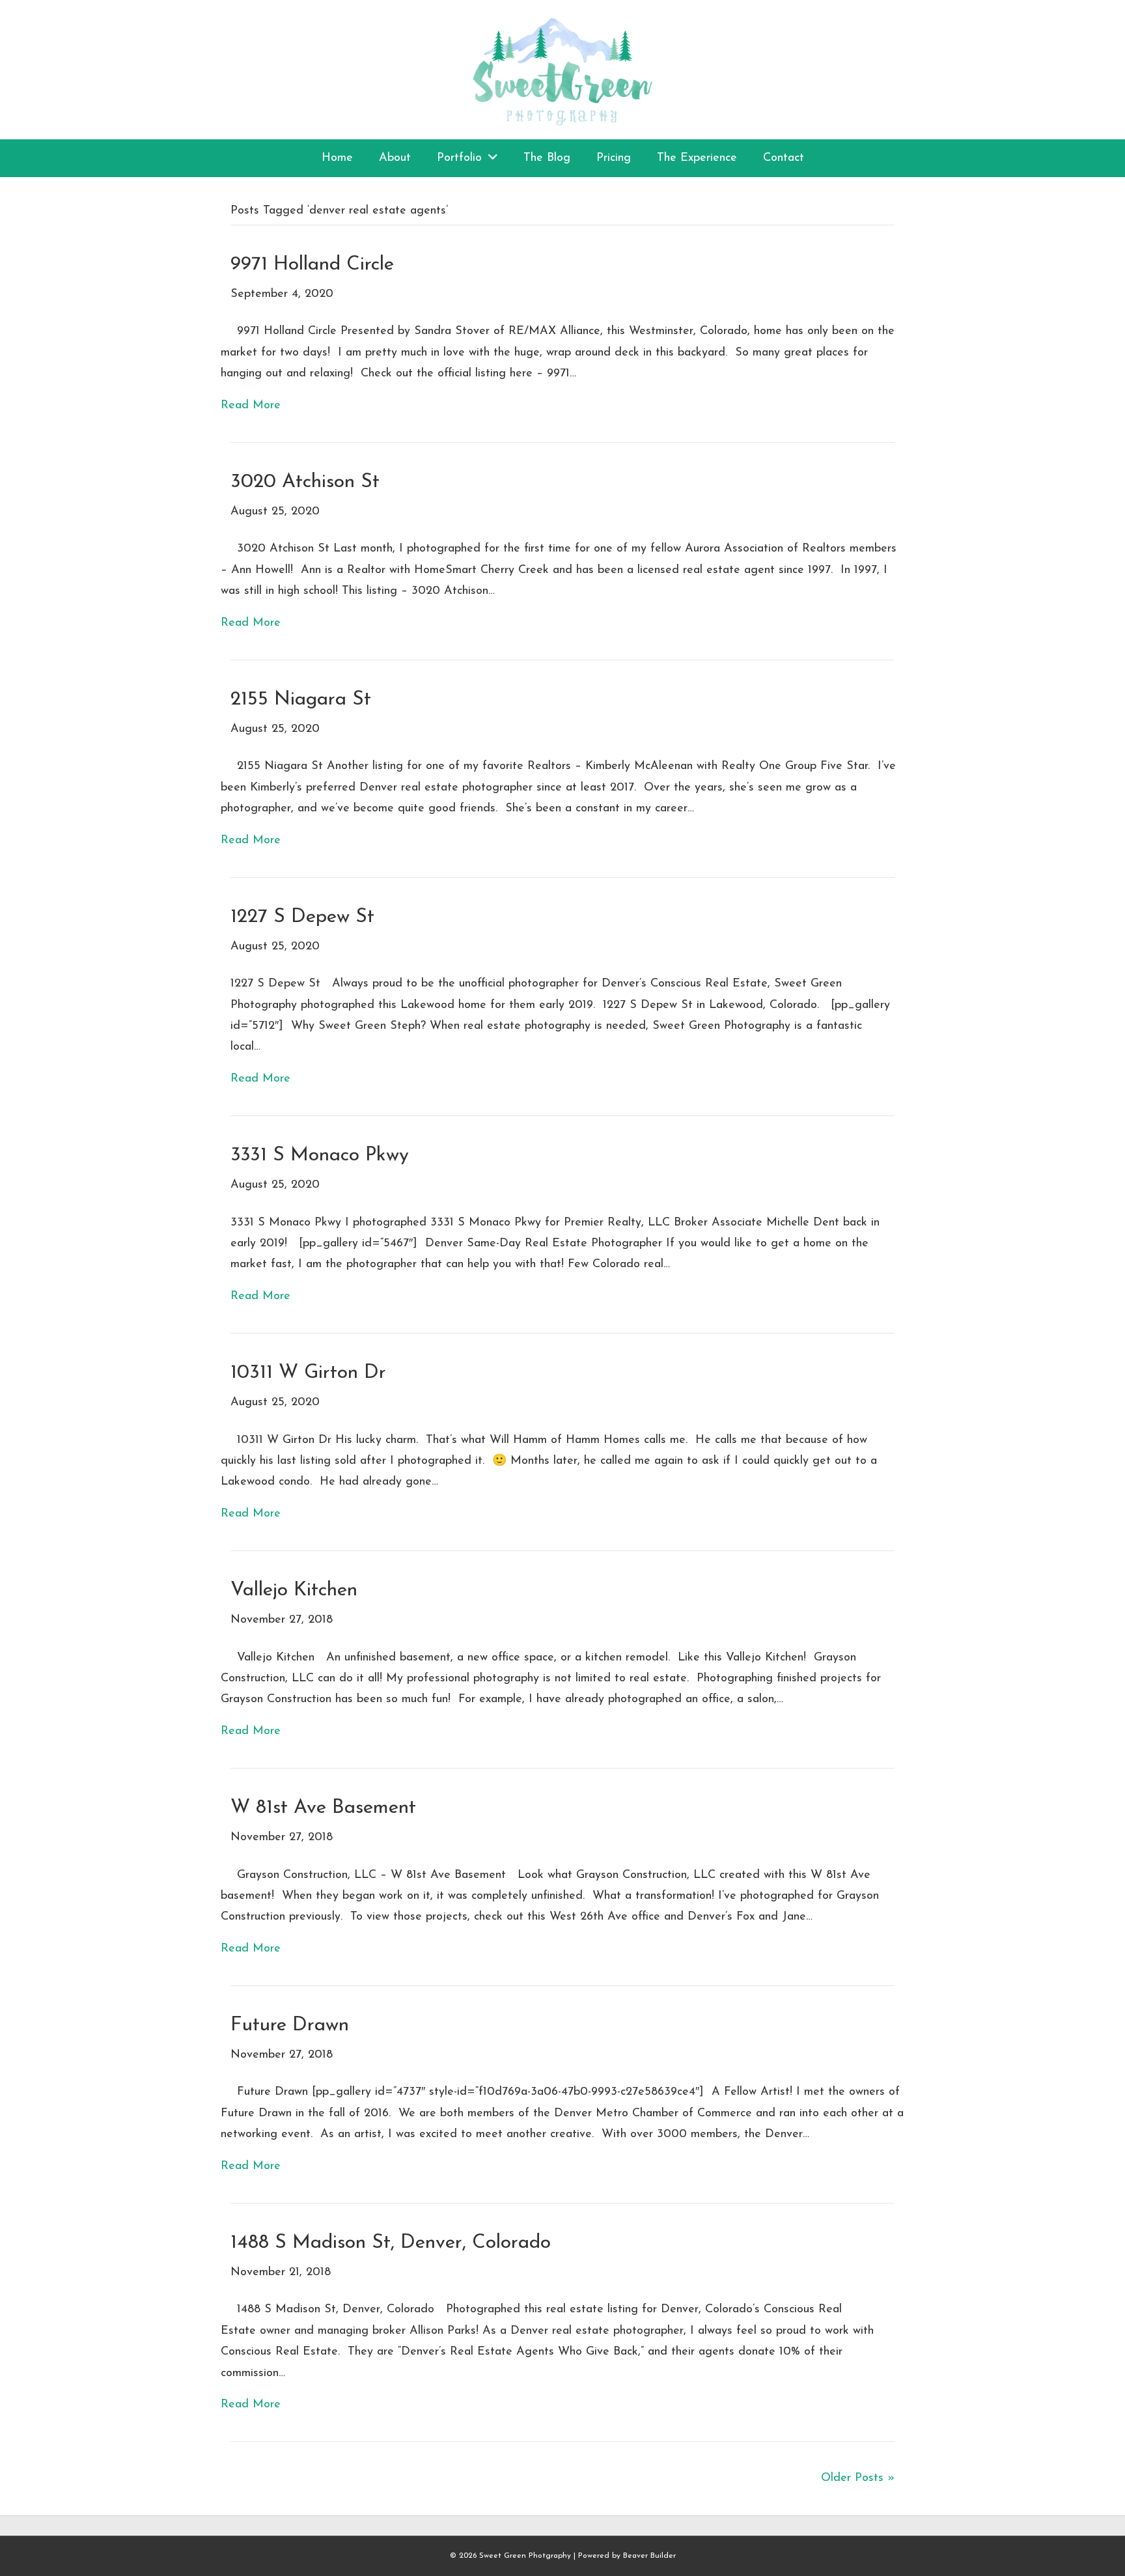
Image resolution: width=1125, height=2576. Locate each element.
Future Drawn (290, 2025)
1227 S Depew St (302, 917)
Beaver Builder (649, 2556)
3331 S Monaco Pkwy (320, 1155)
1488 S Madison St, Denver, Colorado (391, 2243)
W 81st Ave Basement (323, 1808)
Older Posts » (858, 2478)
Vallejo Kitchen (294, 1590)
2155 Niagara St (301, 700)
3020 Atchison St (305, 482)
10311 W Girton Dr (308, 1373)
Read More (251, 406)
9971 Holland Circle (312, 265)
